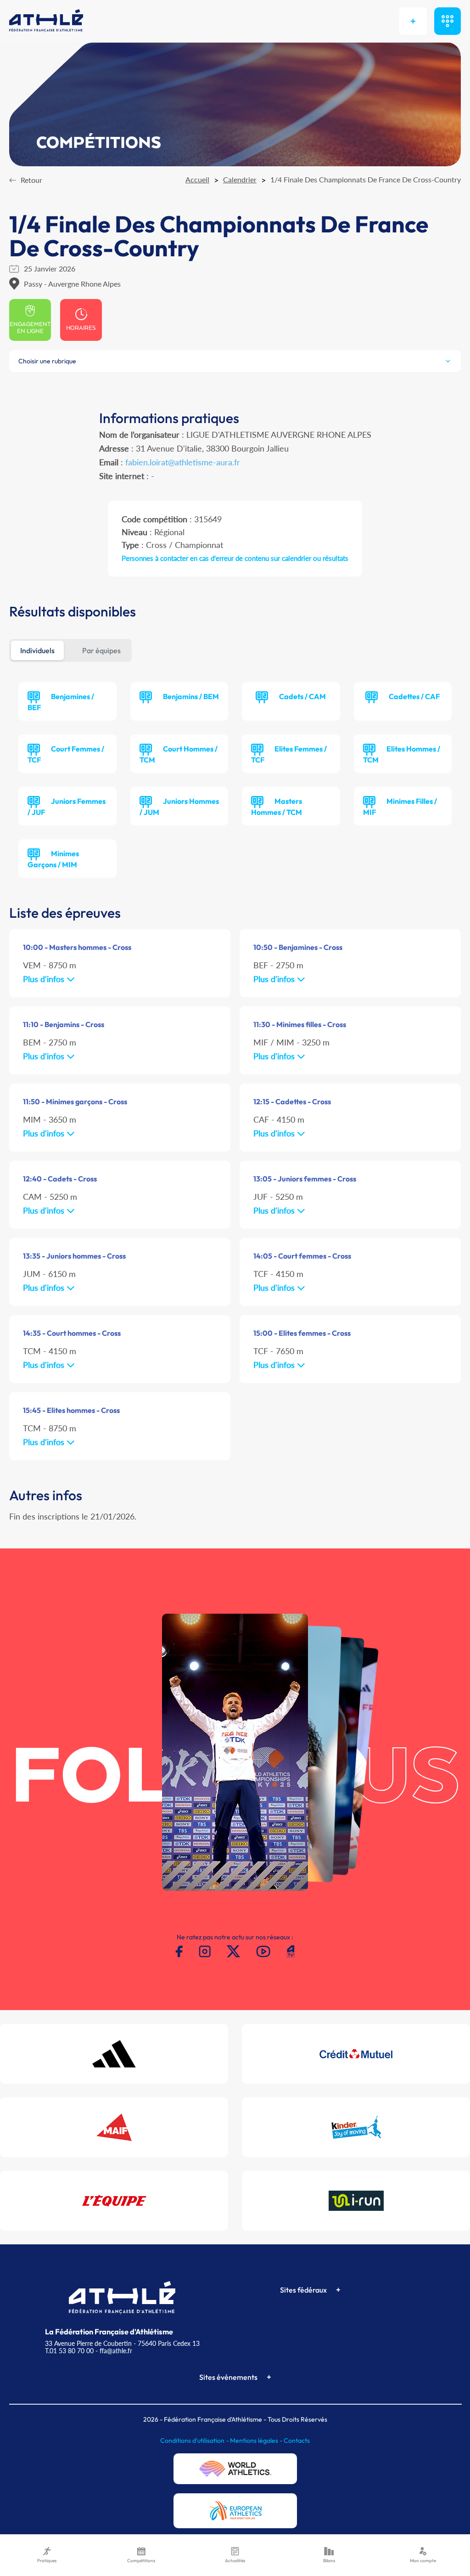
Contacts (297, 2440)
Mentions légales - (257, 2440)
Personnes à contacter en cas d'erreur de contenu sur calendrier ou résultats (235, 558)
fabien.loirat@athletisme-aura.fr (183, 462)
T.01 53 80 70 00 (69, 2351)
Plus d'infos (45, 979)
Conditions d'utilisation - (195, 2440)
